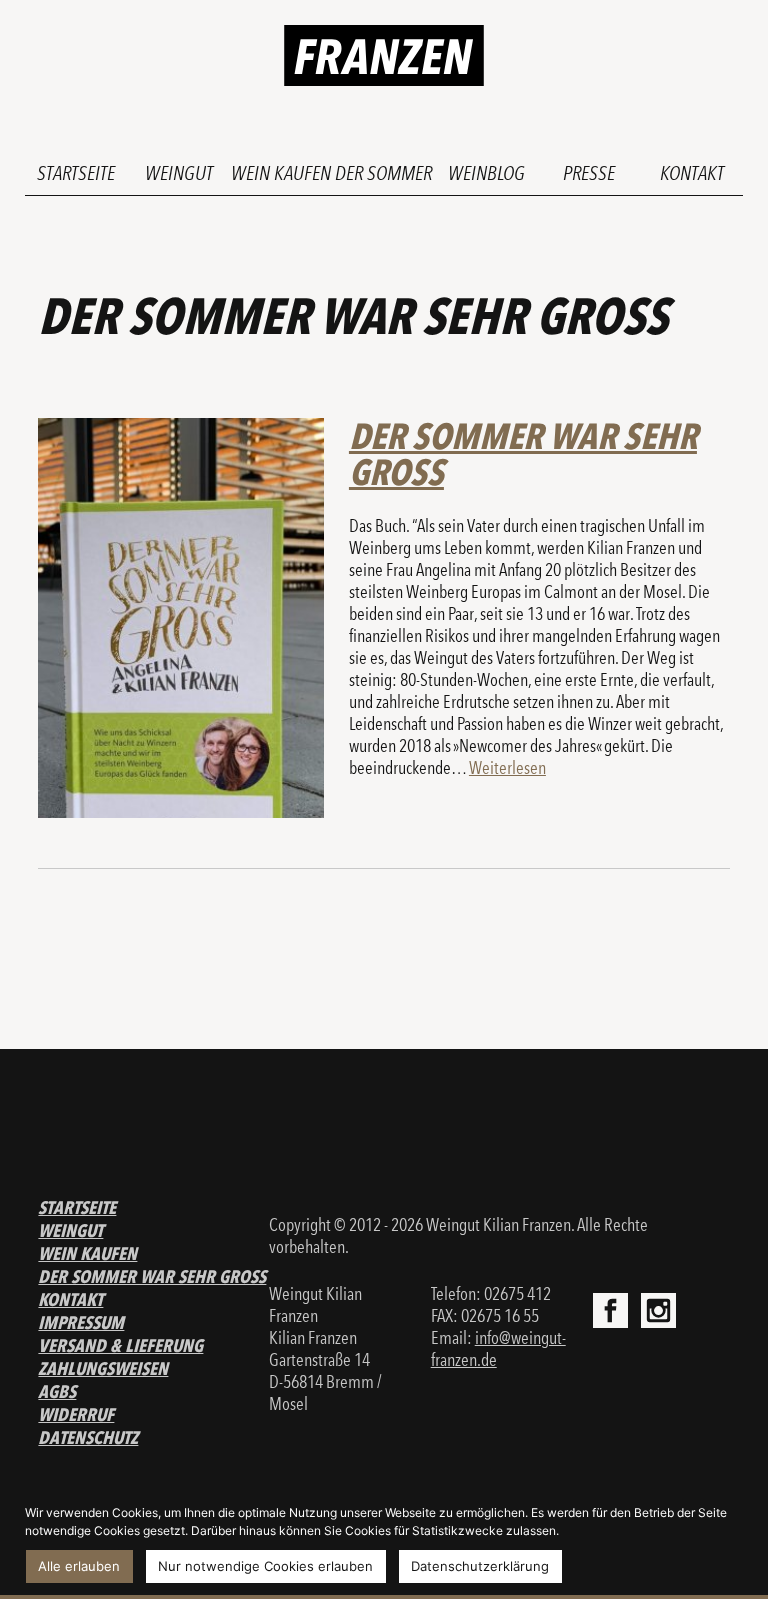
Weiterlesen (507, 768)
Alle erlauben (79, 1566)
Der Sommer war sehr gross (152, 1276)
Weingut (179, 173)
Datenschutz (88, 1437)
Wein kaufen (281, 173)
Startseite (76, 173)
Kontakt (692, 173)
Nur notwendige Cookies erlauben (265, 1566)
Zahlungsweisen (103, 1368)
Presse (589, 173)
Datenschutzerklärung (480, 1566)
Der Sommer (383, 173)
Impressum (81, 1322)
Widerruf (76, 1414)
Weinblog (486, 173)
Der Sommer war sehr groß (523, 454)
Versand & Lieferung (120, 1345)
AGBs (57, 1391)
